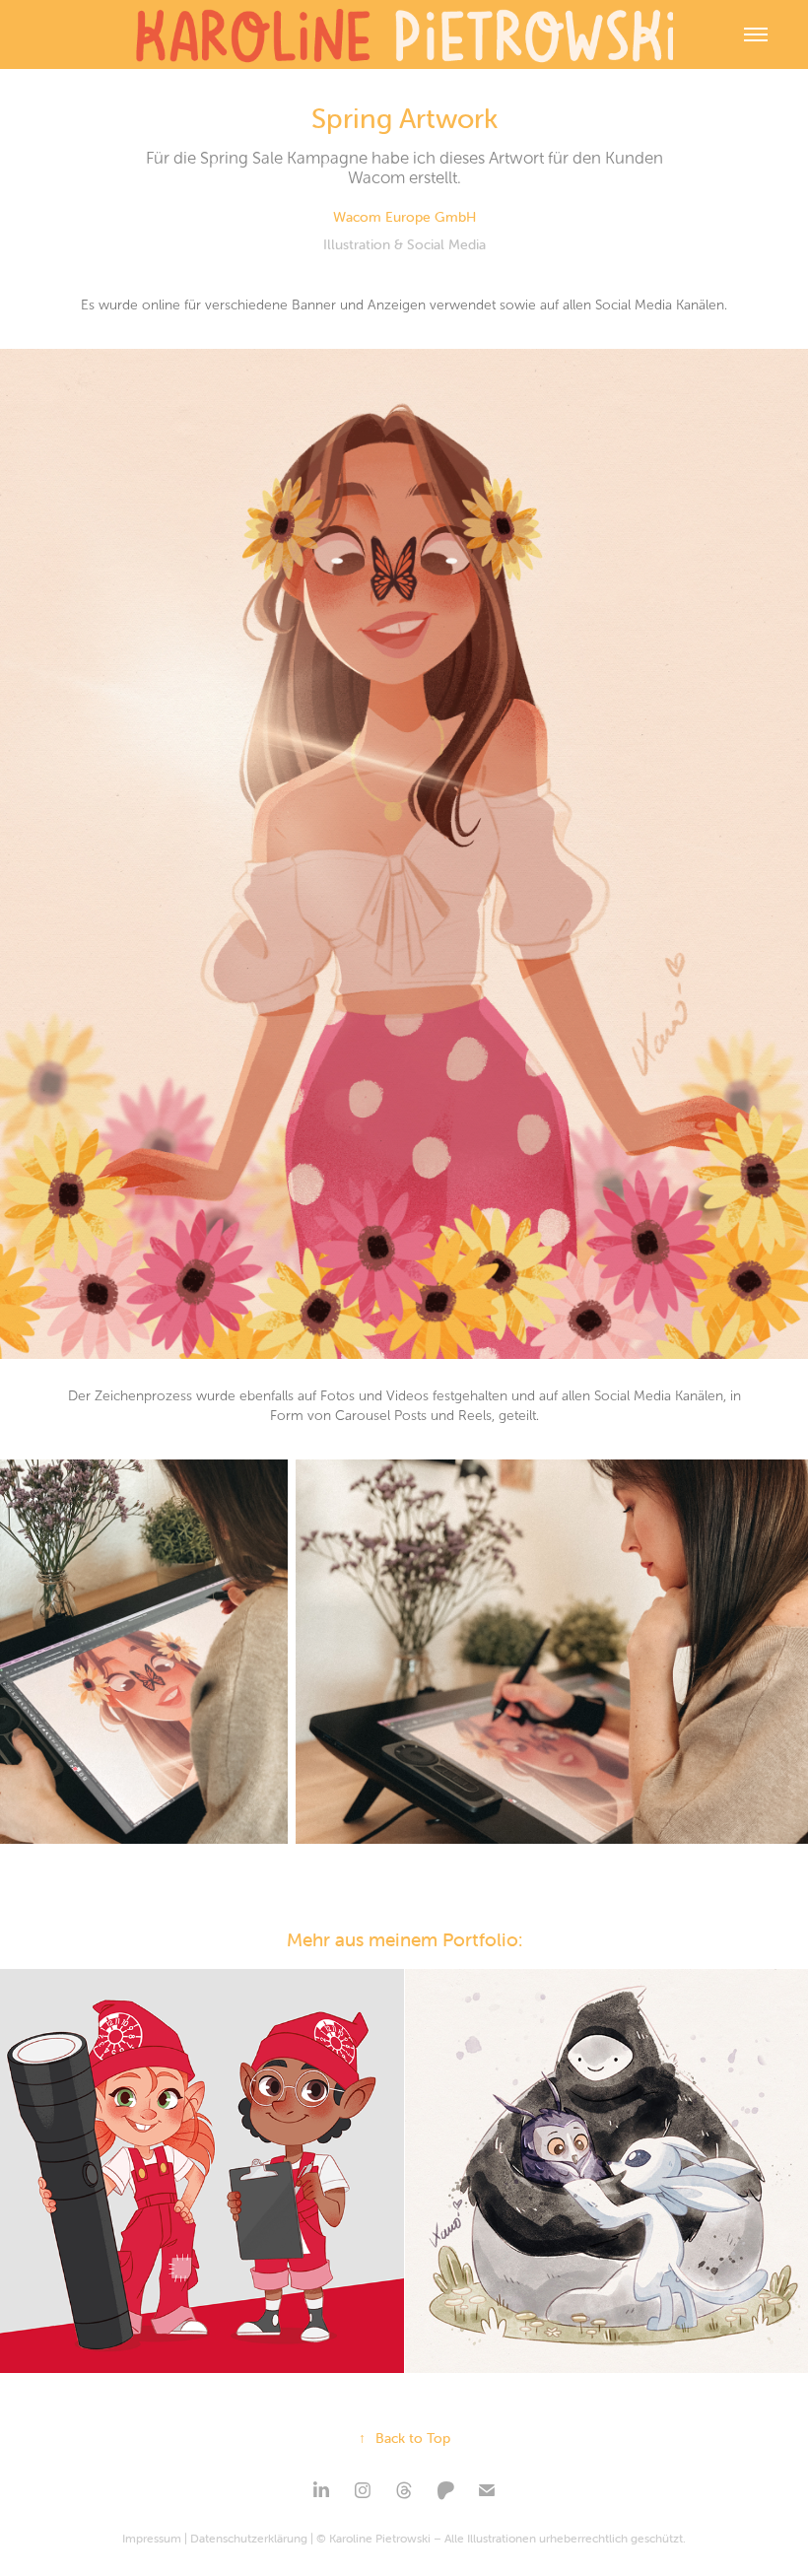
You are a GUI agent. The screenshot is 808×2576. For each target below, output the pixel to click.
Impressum (152, 2538)
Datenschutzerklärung (249, 2538)
